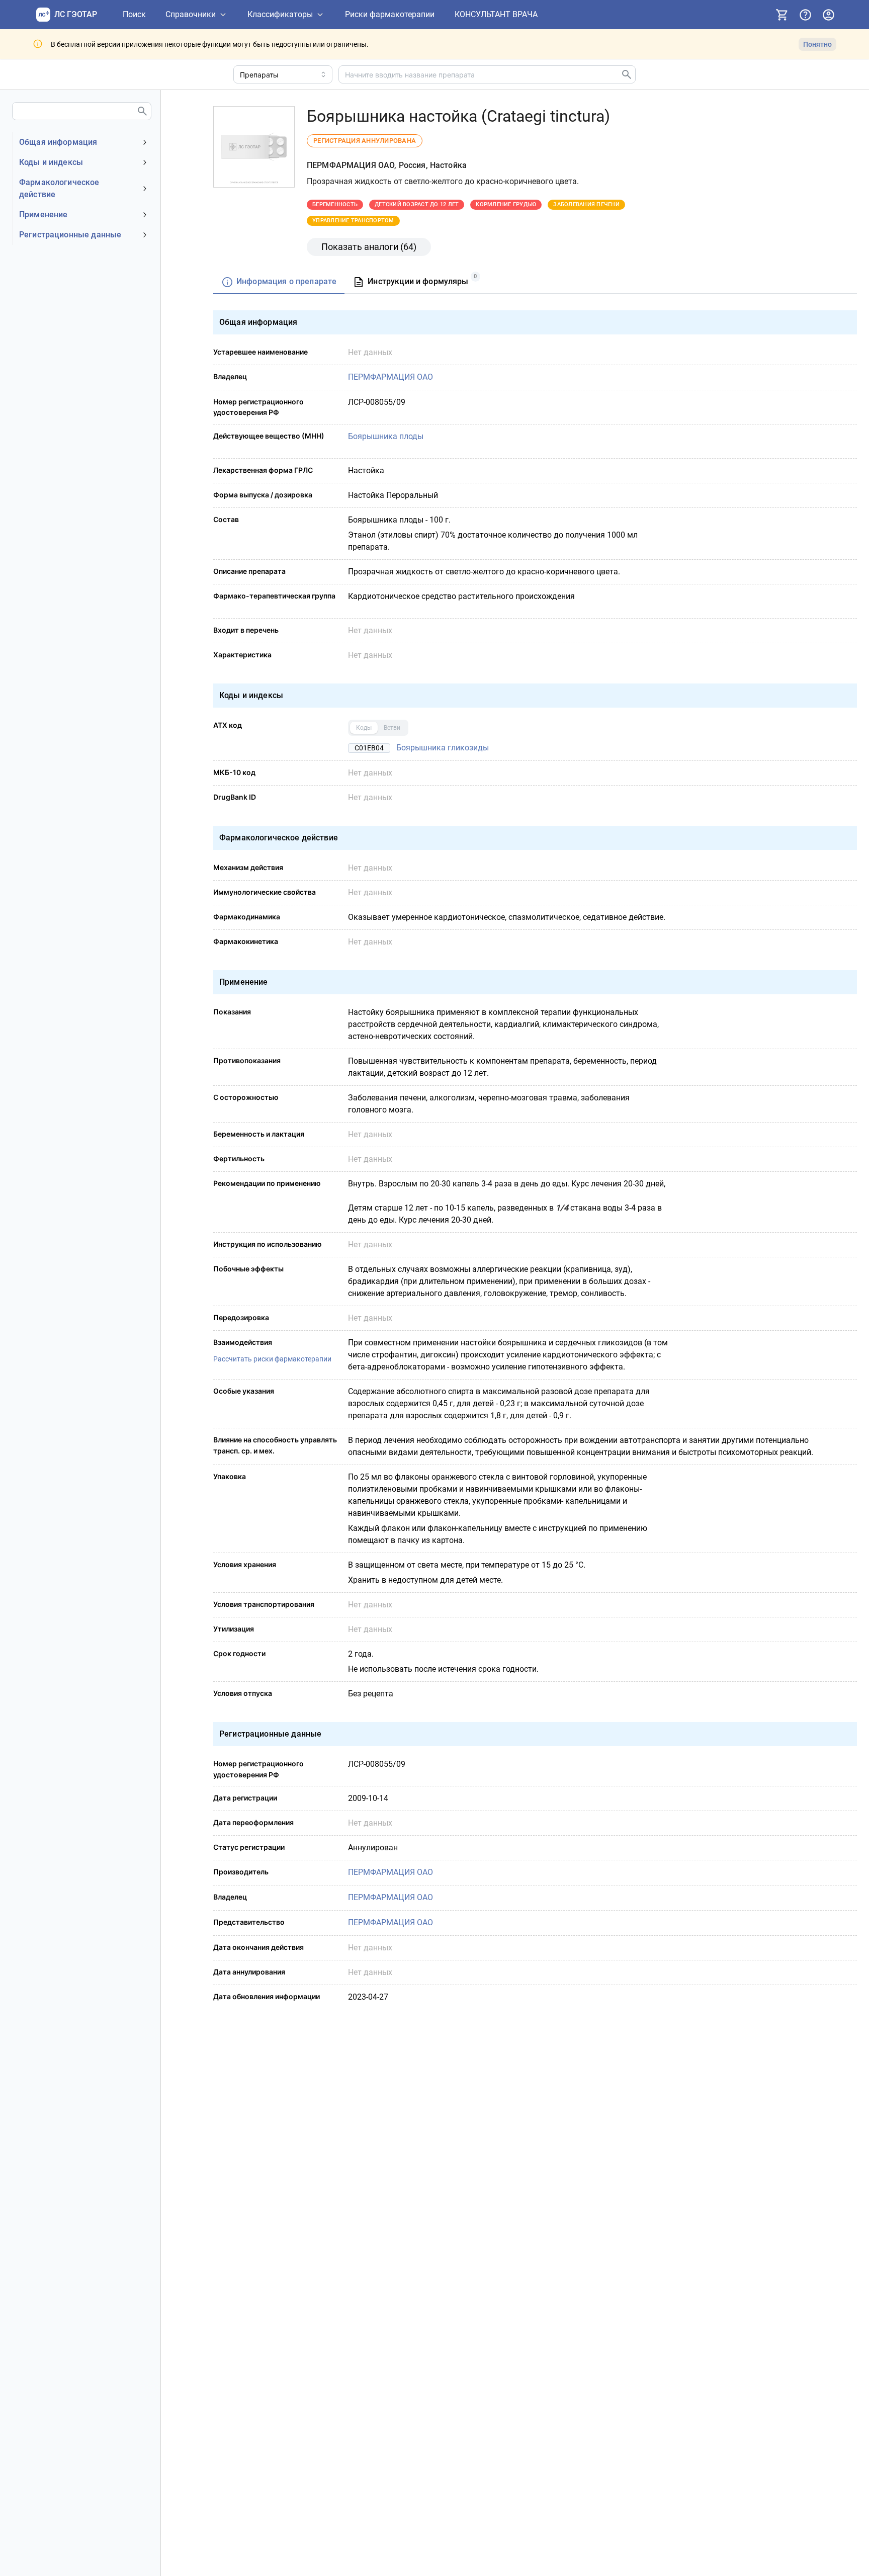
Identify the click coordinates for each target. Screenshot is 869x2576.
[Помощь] (805, 15)
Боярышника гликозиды (443, 748)
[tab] (279, 282)
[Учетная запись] (828, 15)
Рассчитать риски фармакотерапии (272, 1359)
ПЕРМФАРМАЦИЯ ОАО (390, 377)
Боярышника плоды (386, 436)
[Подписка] (782, 15)
